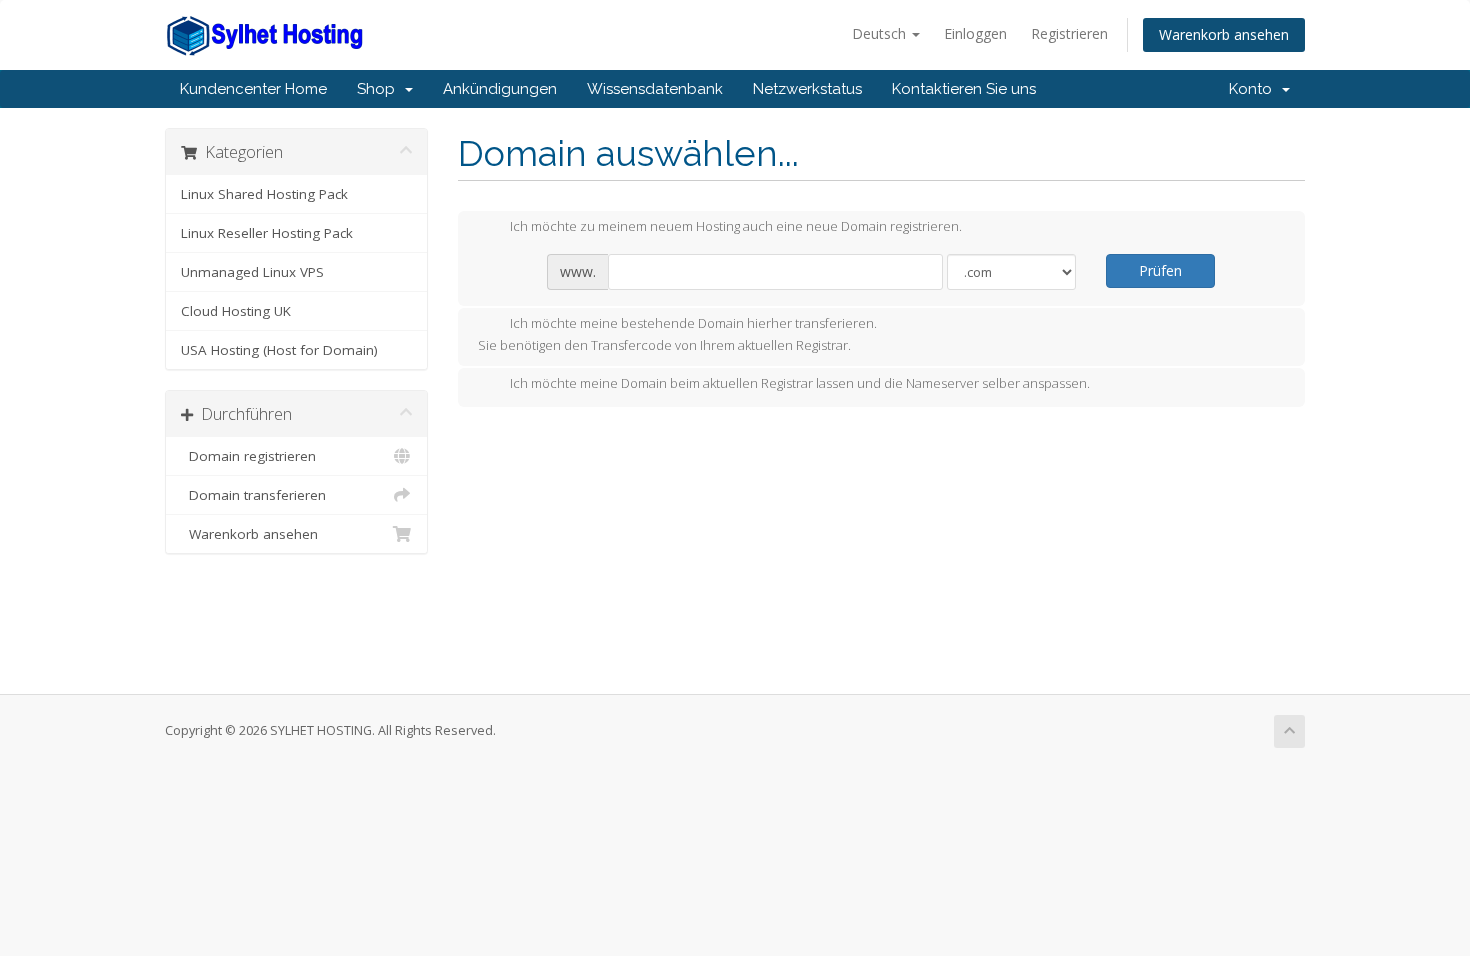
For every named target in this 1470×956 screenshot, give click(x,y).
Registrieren (1069, 33)
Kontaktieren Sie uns (964, 89)
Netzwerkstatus (807, 89)
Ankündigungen (500, 89)
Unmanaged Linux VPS (252, 272)
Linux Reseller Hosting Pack (267, 233)
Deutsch (881, 33)
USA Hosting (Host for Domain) (279, 350)
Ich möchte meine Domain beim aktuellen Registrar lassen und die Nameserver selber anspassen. (800, 384)
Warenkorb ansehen (1224, 34)
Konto (1254, 89)
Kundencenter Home (253, 89)
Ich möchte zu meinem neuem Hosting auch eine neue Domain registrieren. (736, 227)
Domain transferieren (253, 495)
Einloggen (975, 33)
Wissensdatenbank (655, 89)
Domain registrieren (248, 456)
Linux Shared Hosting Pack (264, 194)
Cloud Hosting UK (236, 311)
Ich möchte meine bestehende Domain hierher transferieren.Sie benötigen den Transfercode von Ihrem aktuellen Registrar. (677, 335)
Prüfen (1160, 270)
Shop (380, 89)
